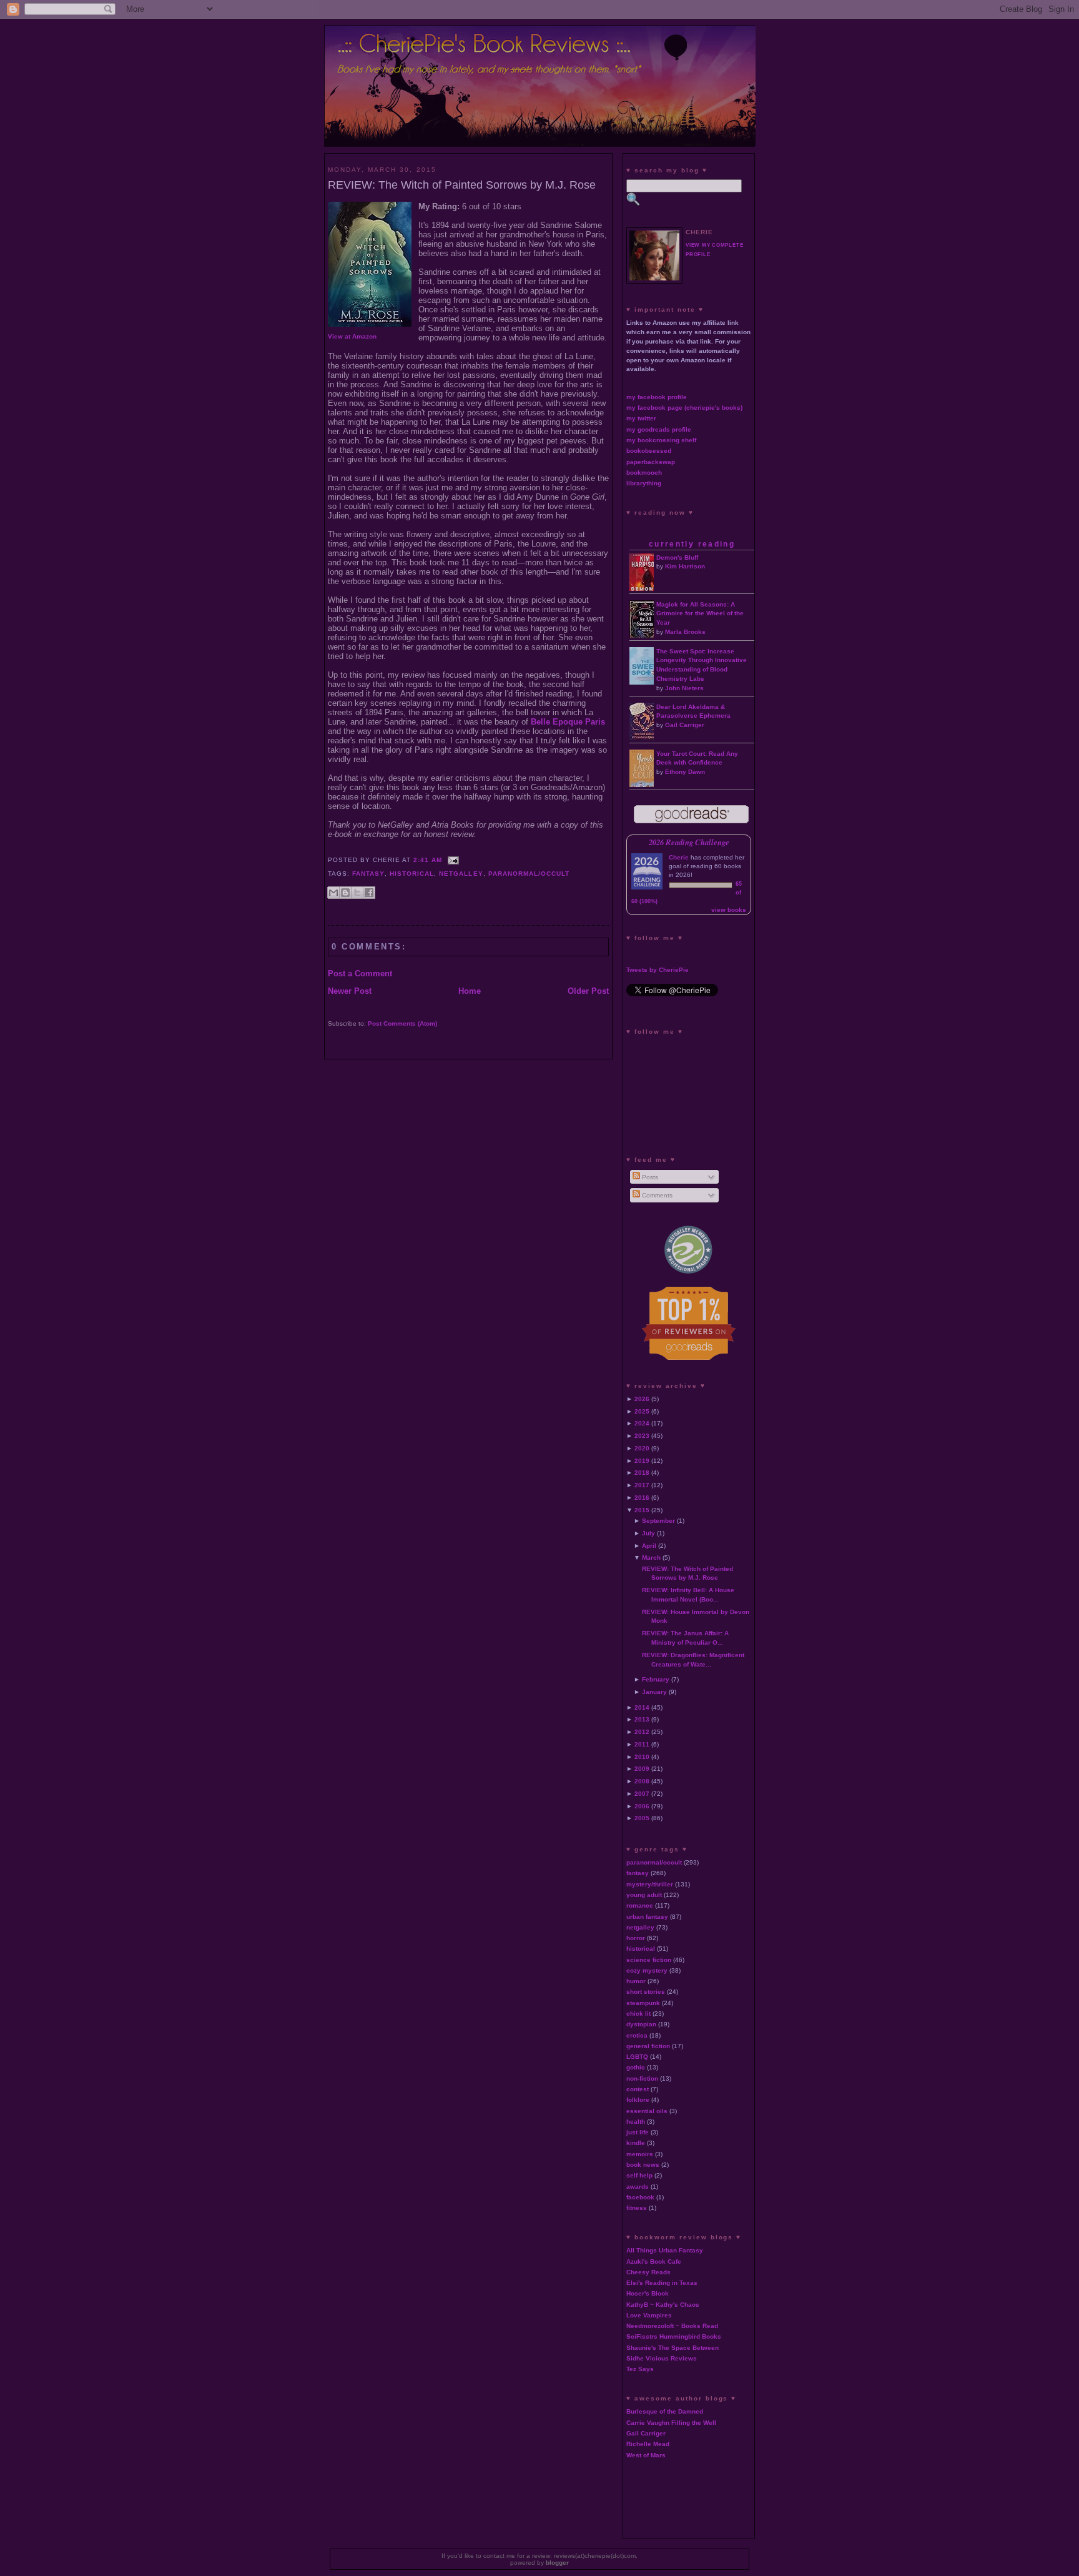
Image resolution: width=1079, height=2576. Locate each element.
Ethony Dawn (685, 772)
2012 (642, 1732)
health (636, 2122)
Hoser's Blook (648, 2293)
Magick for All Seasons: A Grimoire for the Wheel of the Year (700, 614)
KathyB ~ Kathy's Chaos (663, 2305)
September (658, 1521)
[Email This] (333, 893)
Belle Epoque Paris (568, 722)
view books (729, 910)
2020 (642, 1448)
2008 (642, 1781)
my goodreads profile (659, 429)
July (648, 1533)
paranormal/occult (529, 874)
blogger (557, 2563)
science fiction (649, 1960)
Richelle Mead (648, 2444)
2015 (642, 1510)
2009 (642, 1769)
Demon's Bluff (677, 557)
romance (640, 1905)
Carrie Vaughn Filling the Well (671, 2423)
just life (638, 2132)
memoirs (640, 2154)
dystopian (641, 2024)
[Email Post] (452, 860)
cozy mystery (647, 1970)
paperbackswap (651, 462)
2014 (642, 1707)
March (651, 1558)
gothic (636, 2067)
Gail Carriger (685, 725)
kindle (636, 2143)
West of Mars (646, 2455)
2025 (642, 1411)
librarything (644, 483)
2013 (642, 1719)
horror (636, 1938)
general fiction (648, 2046)
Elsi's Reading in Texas (662, 2283)
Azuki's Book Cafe (654, 2261)
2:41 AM (428, 860)
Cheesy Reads (648, 2272)
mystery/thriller (650, 1884)
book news (643, 2165)
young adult (644, 1895)
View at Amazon (352, 336)
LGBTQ (637, 2057)
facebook (640, 2197)
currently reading (692, 544)
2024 (642, 1423)
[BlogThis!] (345, 893)
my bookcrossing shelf (661, 440)
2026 (642, 1399)
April (649, 1546)
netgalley (461, 874)
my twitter (641, 418)
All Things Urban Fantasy (665, 2250)
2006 (642, 1806)
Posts (649, 1177)
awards (638, 2187)
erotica (637, 2035)
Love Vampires (649, 2315)
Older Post (588, 991)
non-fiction (642, 2078)
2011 (642, 1744)
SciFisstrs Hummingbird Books (674, 2336)
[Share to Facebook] (369, 893)
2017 (642, 1485)
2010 (642, 1757)
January (654, 1692)
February (656, 1679)
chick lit (638, 2014)
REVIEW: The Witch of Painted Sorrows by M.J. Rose (462, 185)
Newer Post (350, 991)
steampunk (643, 2003)
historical (412, 874)
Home (470, 991)
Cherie (679, 857)
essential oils (647, 2111)
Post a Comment (360, 973)
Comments (656, 1195)
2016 (642, 1498)
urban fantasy (647, 1917)
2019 (642, 1461)
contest (638, 2089)
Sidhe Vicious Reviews (662, 2358)
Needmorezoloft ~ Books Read (672, 2326)
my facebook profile (657, 397)
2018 (642, 1473)
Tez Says (640, 2369)
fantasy (368, 874)
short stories (646, 1992)
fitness (637, 2208)
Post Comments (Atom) (402, 1023)
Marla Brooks (685, 632)
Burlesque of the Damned (665, 2411)
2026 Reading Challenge (689, 842)
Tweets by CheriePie (658, 970)
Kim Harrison (685, 566)
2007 (642, 1794)
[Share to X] (357, 893)
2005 (642, 1818)
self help (639, 2175)
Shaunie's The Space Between (673, 2348)
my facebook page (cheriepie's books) (684, 408)
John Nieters (684, 688)
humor (636, 1981)
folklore (638, 2100)
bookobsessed (649, 451)
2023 (642, 1436)
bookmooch (644, 473)
